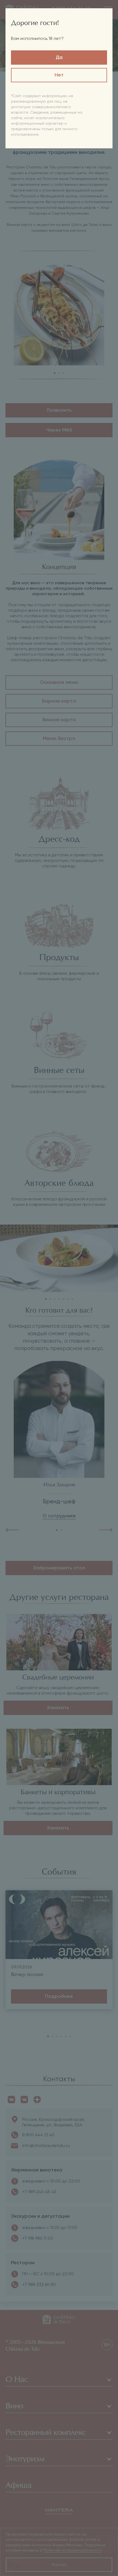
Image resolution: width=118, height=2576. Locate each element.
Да (59, 58)
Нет (59, 75)
